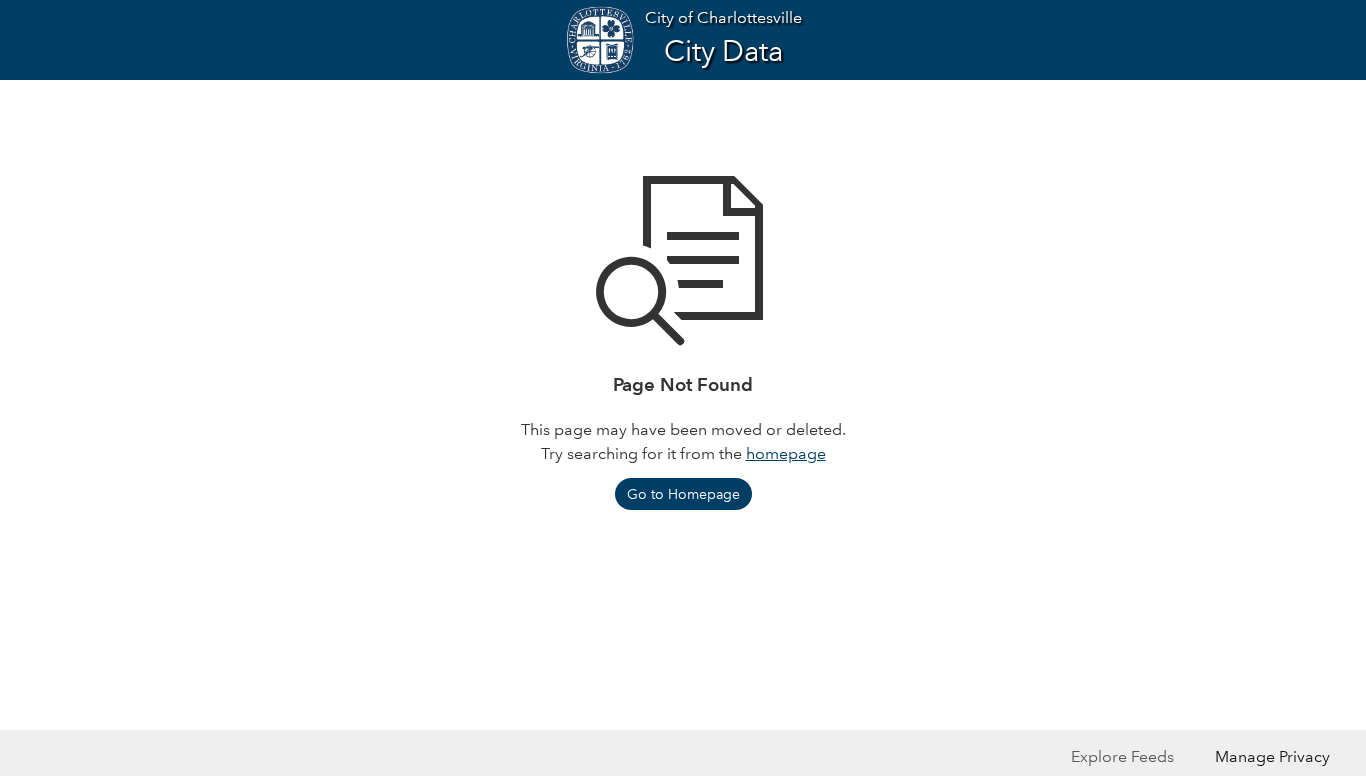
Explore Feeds (1122, 756)
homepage (786, 453)
